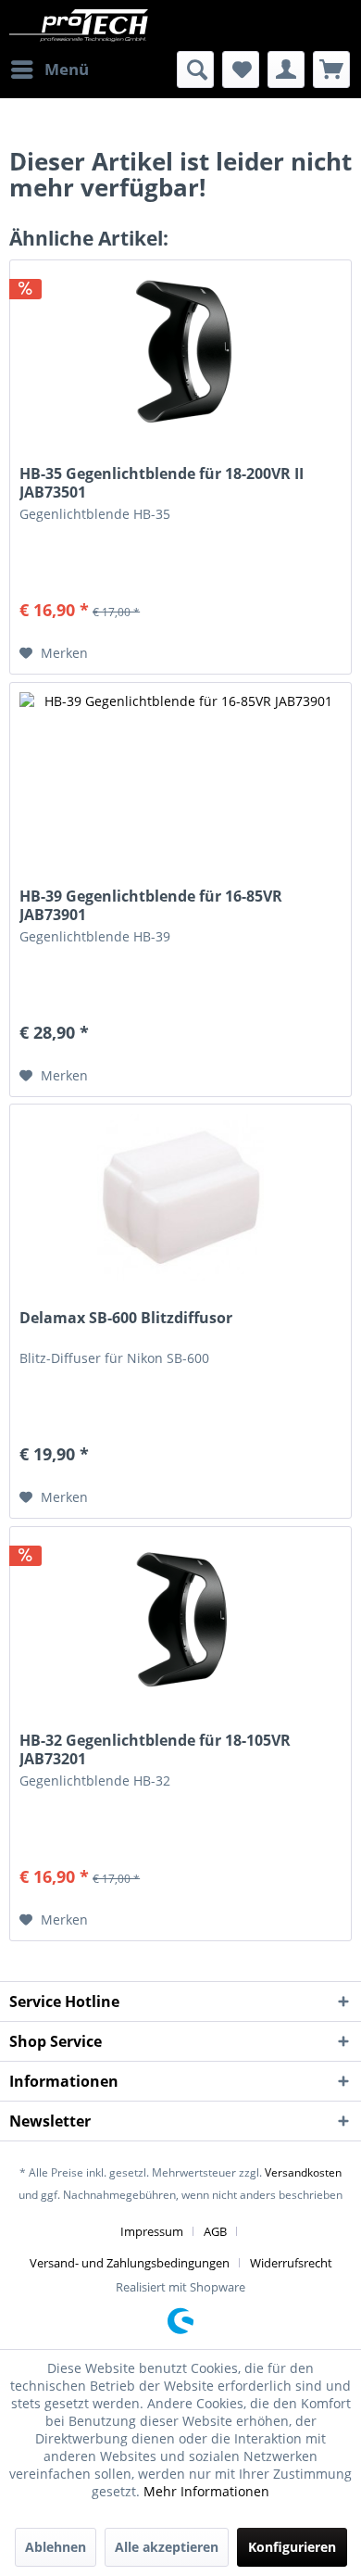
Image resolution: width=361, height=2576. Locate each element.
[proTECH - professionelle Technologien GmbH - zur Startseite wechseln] (95, 25)
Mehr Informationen (206, 2491)
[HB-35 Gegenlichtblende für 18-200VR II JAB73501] (180, 353)
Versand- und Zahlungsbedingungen (130, 2263)
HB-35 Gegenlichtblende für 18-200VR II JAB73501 (162, 483)
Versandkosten (303, 2172)
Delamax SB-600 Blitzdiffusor (126, 1318)
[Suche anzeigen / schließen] (195, 69)
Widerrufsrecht (291, 2263)
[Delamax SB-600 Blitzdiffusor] (180, 1197)
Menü (67, 69)
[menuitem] (49, 69)
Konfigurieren (292, 2547)
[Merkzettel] (241, 69)
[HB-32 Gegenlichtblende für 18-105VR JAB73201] (180, 1620)
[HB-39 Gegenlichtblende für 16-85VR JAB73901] (180, 776)
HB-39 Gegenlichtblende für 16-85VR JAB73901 (151, 905)
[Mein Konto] (286, 69)
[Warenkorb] (331, 69)
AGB (215, 2231)
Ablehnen (56, 2547)
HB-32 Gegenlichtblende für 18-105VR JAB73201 (155, 1749)
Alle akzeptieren (167, 2547)
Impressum (152, 2231)
